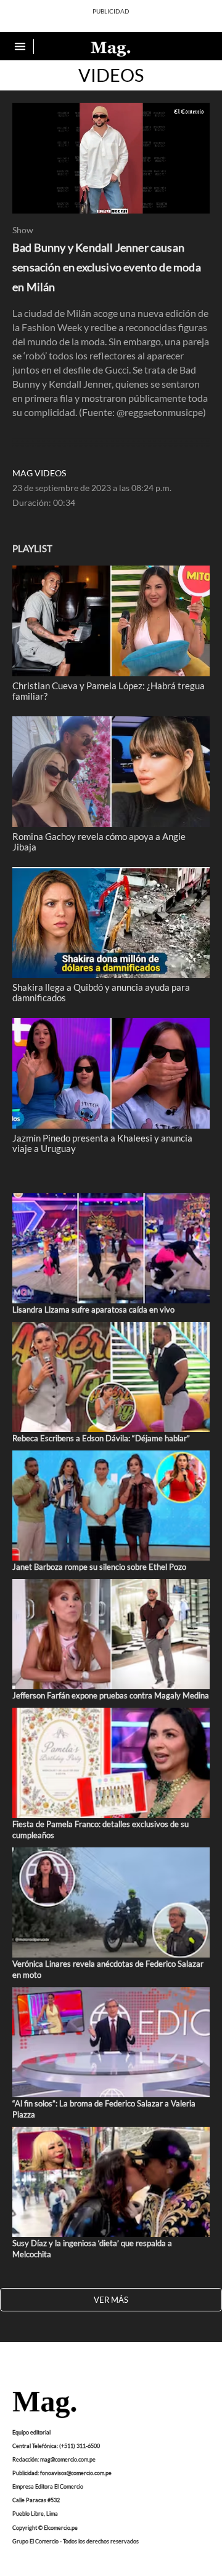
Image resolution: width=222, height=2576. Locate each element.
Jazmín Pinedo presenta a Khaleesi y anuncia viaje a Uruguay (102, 1143)
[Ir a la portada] (44, 2406)
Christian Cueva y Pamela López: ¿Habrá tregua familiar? (109, 690)
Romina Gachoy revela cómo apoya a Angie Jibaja (99, 841)
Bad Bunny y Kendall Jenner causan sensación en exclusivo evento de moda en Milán (107, 267)
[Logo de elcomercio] (111, 48)
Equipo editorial (31, 2432)
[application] (111, 158)
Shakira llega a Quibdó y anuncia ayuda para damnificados (101, 992)
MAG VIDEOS (39, 473)
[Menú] (22, 46)
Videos (111, 75)
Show (23, 230)
